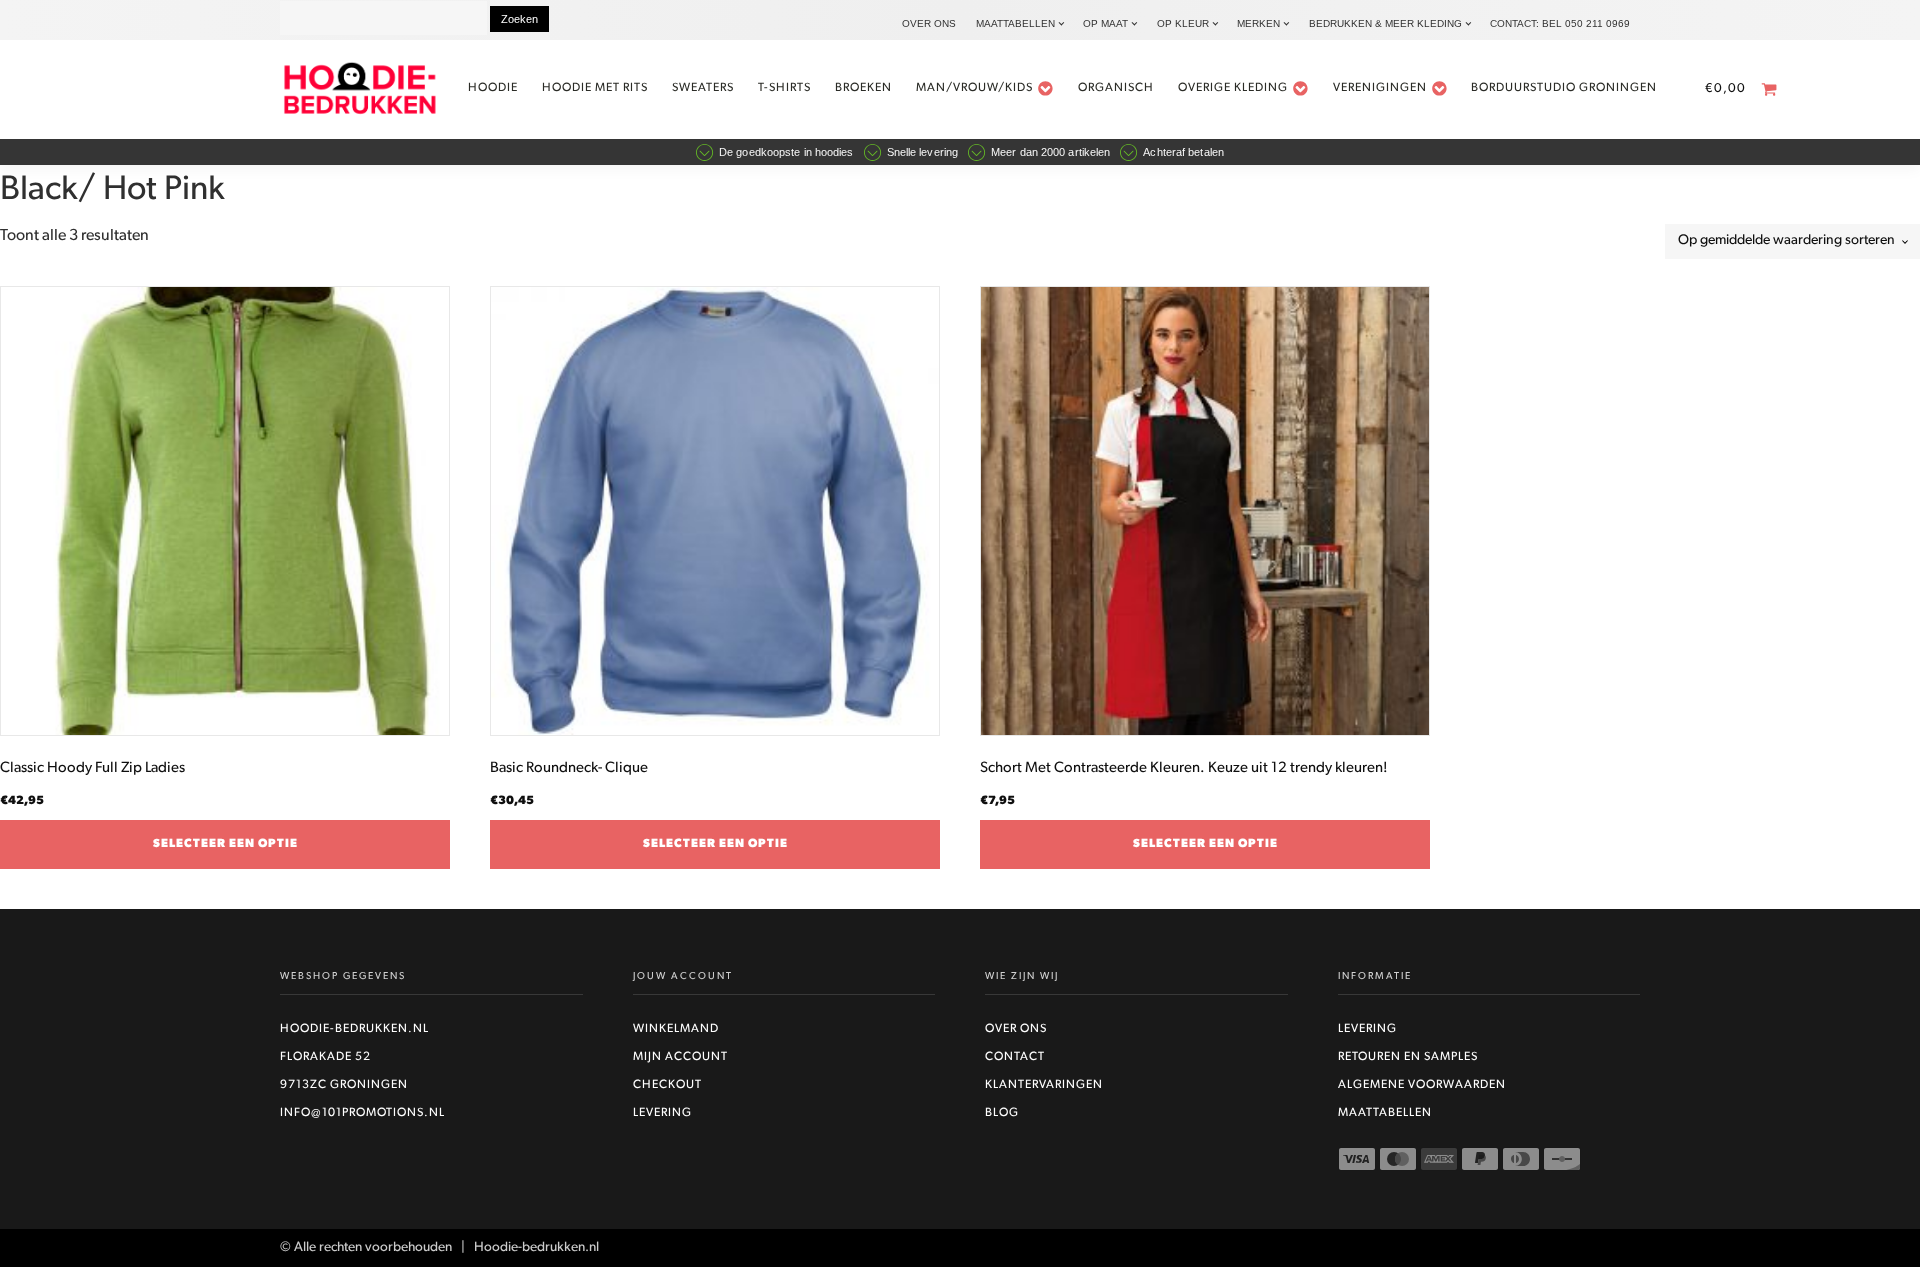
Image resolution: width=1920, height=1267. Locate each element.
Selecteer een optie (225, 844)
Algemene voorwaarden (1422, 1085)
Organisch (1116, 88)
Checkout (667, 1085)
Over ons (929, 23)
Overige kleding (1233, 88)
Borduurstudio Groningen (1564, 88)
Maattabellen (1015, 23)
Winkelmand (676, 1029)
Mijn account (680, 1057)
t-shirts (784, 88)
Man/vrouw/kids (974, 88)
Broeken (863, 88)
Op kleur (1183, 23)
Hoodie (493, 88)
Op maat (1105, 23)
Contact (1015, 1057)
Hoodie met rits (595, 88)
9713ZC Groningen (344, 1085)
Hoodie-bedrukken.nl (354, 1029)
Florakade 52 (325, 1057)
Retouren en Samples (1408, 1057)
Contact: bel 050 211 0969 (1560, 23)
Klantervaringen (1044, 1085)
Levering (662, 1113)
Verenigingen (1380, 88)
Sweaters (703, 88)
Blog (1002, 1113)
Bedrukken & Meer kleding (1385, 23)
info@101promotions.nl (362, 1113)
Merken (1258, 23)
